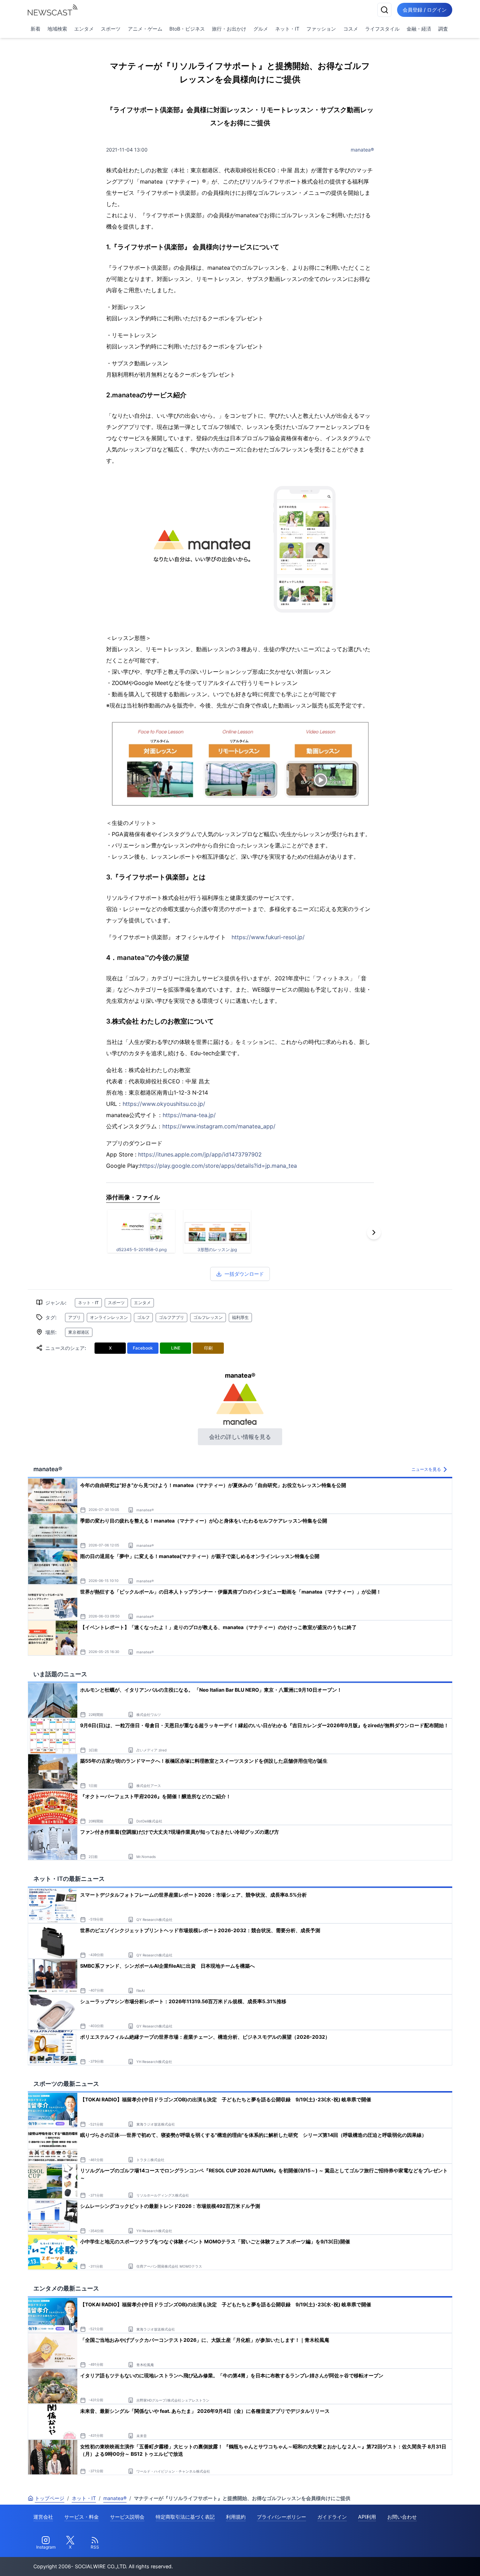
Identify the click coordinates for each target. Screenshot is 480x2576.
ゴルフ (143, 1317)
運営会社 (43, 2517)
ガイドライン (332, 2517)
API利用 (367, 2517)
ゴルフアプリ (171, 1317)
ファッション (321, 29)
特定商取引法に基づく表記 (185, 2517)
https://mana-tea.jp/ (189, 1115)
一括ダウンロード (244, 1274)
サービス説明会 (127, 2517)
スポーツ (111, 29)
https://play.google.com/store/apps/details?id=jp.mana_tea (218, 1166)
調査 (443, 29)
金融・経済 (419, 29)
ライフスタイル (382, 29)
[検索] (384, 10)
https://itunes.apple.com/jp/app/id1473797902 (200, 1154)
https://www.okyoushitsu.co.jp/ (164, 1104)
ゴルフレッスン (208, 1317)
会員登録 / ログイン (425, 10)
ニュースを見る (426, 1469)
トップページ (50, 2498)
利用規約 (236, 2517)
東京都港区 (79, 1332)
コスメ (351, 29)
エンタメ (84, 29)
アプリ (74, 1317)
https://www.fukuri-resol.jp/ (268, 937)
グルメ (261, 29)
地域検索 (57, 29)
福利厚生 (240, 1317)
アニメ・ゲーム (145, 29)
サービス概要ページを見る (428, 2561)
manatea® (362, 150)
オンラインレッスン (109, 1317)
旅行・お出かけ (229, 29)
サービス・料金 (82, 2517)
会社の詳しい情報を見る (240, 1437)
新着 (35, 29)
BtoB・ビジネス (187, 29)
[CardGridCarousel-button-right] (374, 1232)
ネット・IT (287, 29)
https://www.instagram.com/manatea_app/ (219, 1126)
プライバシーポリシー (281, 2517)
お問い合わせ (402, 2517)
